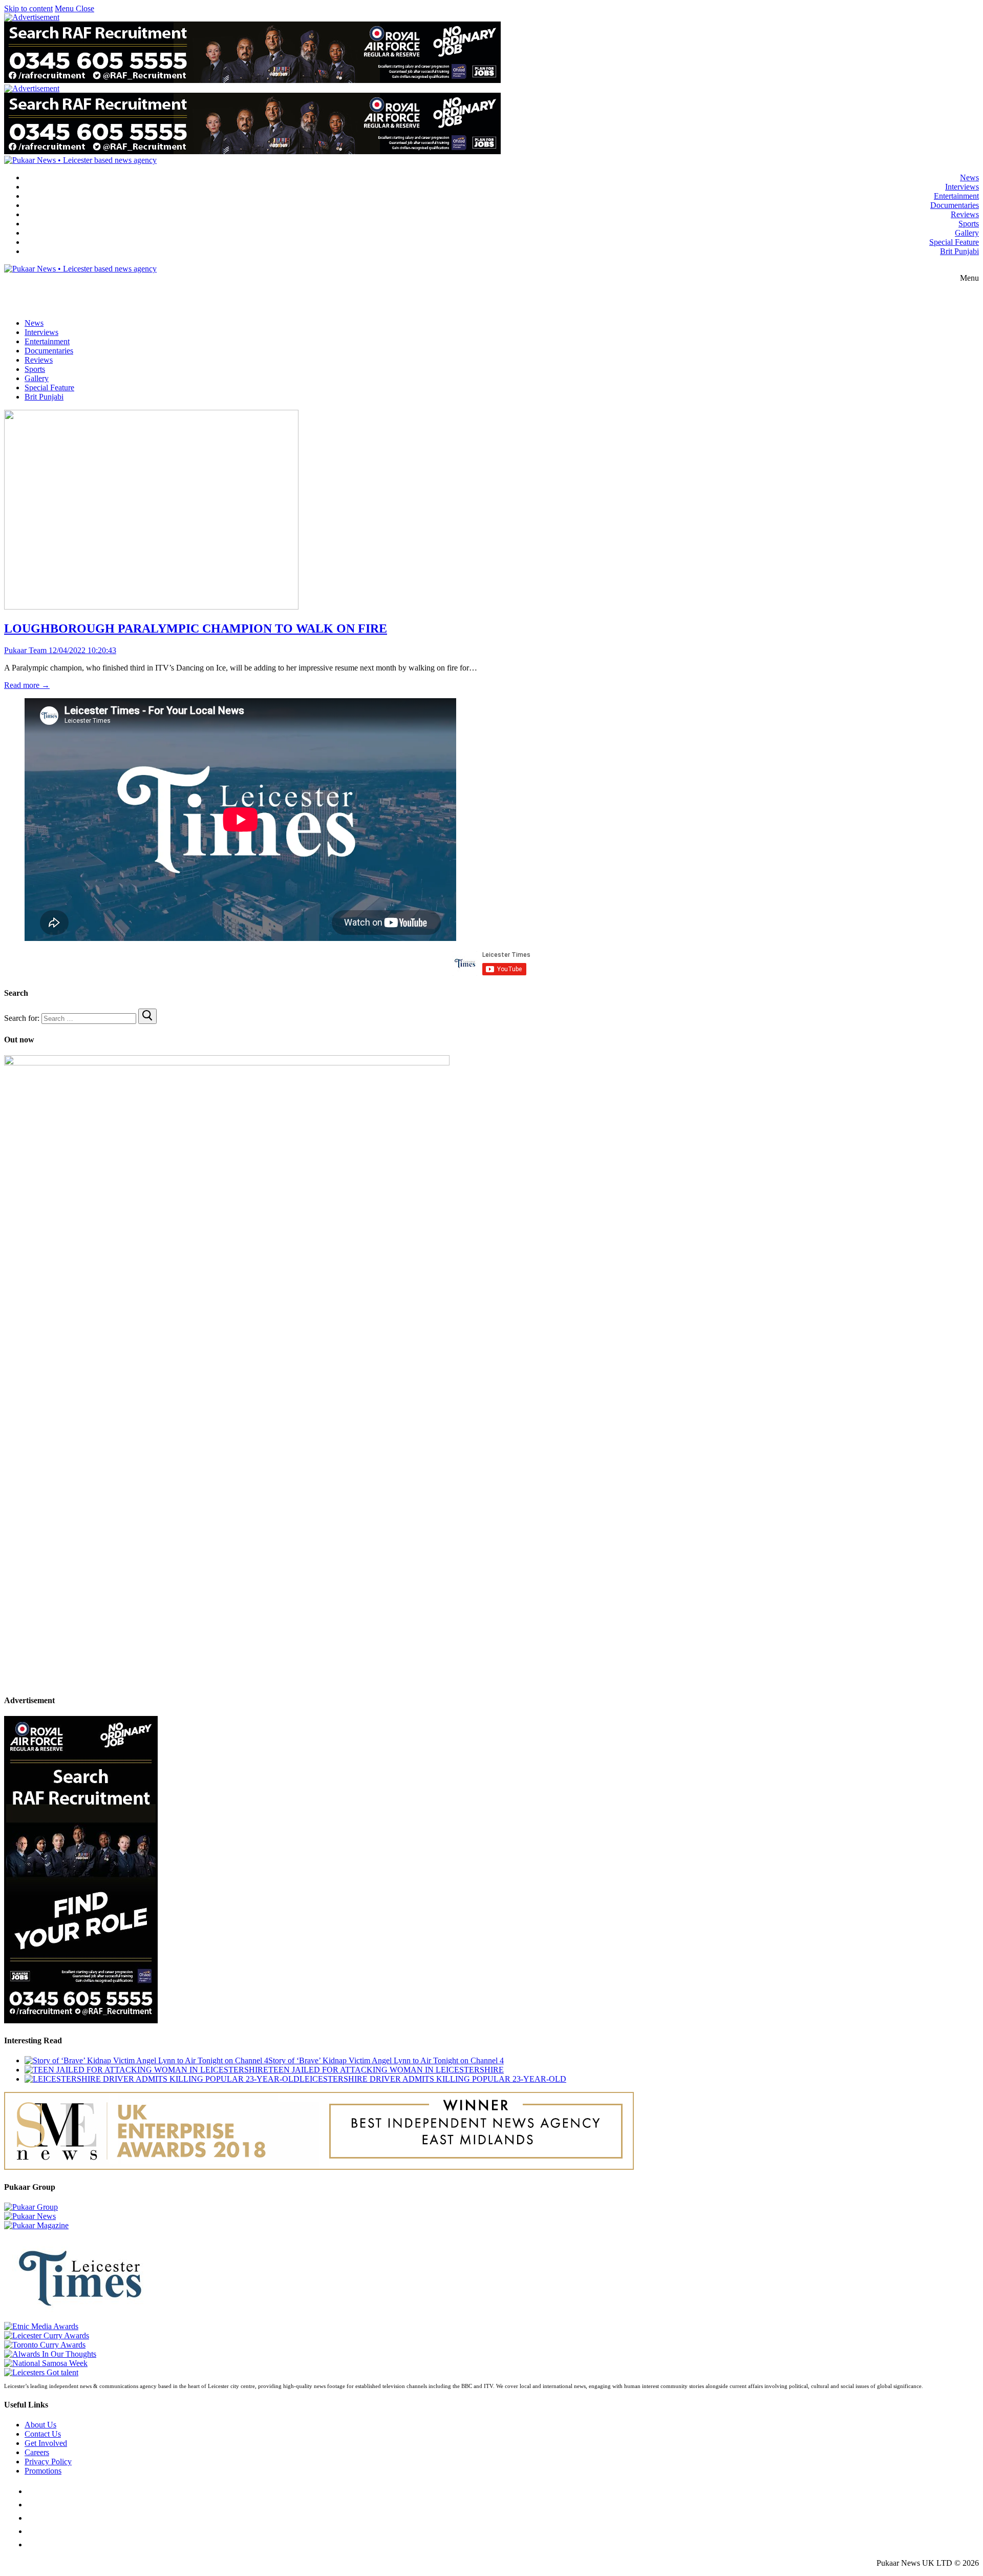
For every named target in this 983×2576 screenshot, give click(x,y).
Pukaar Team (25, 650)
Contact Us (43, 2434)
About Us (40, 2425)
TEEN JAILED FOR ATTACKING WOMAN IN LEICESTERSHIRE (386, 2070)
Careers (37, 2452)
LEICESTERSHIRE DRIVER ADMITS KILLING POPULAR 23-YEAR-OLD (433, 2079)
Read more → (27, 685)
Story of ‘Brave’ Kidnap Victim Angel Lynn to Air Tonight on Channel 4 (386, 2060)
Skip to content (28, 8)
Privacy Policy (48, 2462)
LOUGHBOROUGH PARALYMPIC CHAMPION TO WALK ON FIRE (196, 629)
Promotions (43, 2471)
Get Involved (46, 2443)
